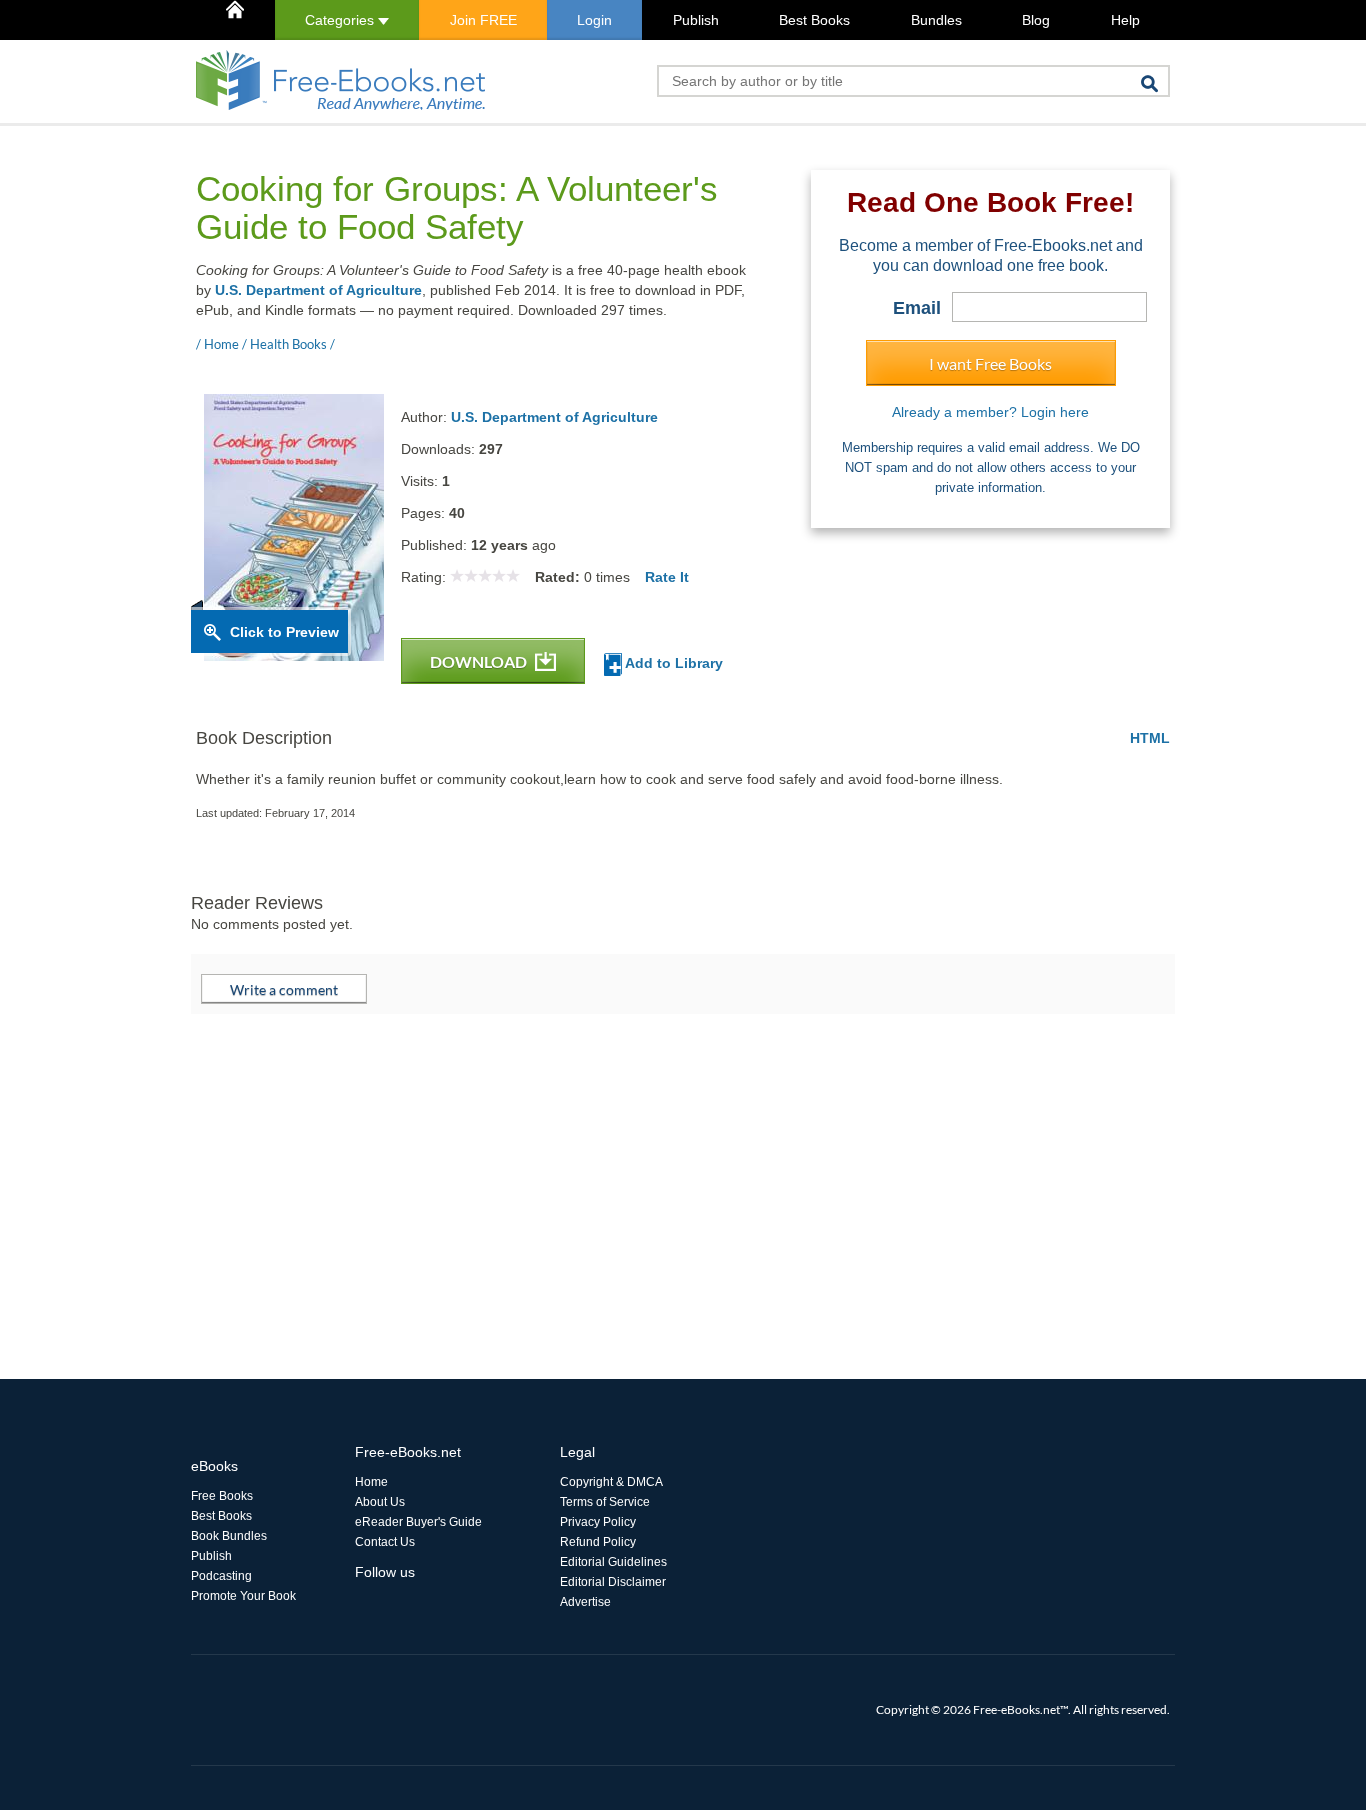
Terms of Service (605, 1502)
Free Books (222, 1496)
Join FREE (483, 20)
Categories (341, 20)
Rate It (667, 577)
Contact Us (385, 1542)
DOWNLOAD (480, 661)
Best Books (814, 20)
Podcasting (221, 1576)
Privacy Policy (598, 1522)
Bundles (936, 20)
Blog (1036, 20)
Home (371, 1482)
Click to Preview (284, 632)
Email (917, 308)
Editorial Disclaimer (613, 1582)
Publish (696, 20)
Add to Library (672, 663)
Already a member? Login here (990, 412)
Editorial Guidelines (613, 1562)
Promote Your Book (243, 1596)
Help (1125, 20)
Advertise (585, 1602)
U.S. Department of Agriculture (318, 290)
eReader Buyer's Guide (418, 1522)
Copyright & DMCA (611, 1482)
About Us (380, 1502)
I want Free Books (990, 363)
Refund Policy (598, 1542)
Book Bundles (229, 1536)
